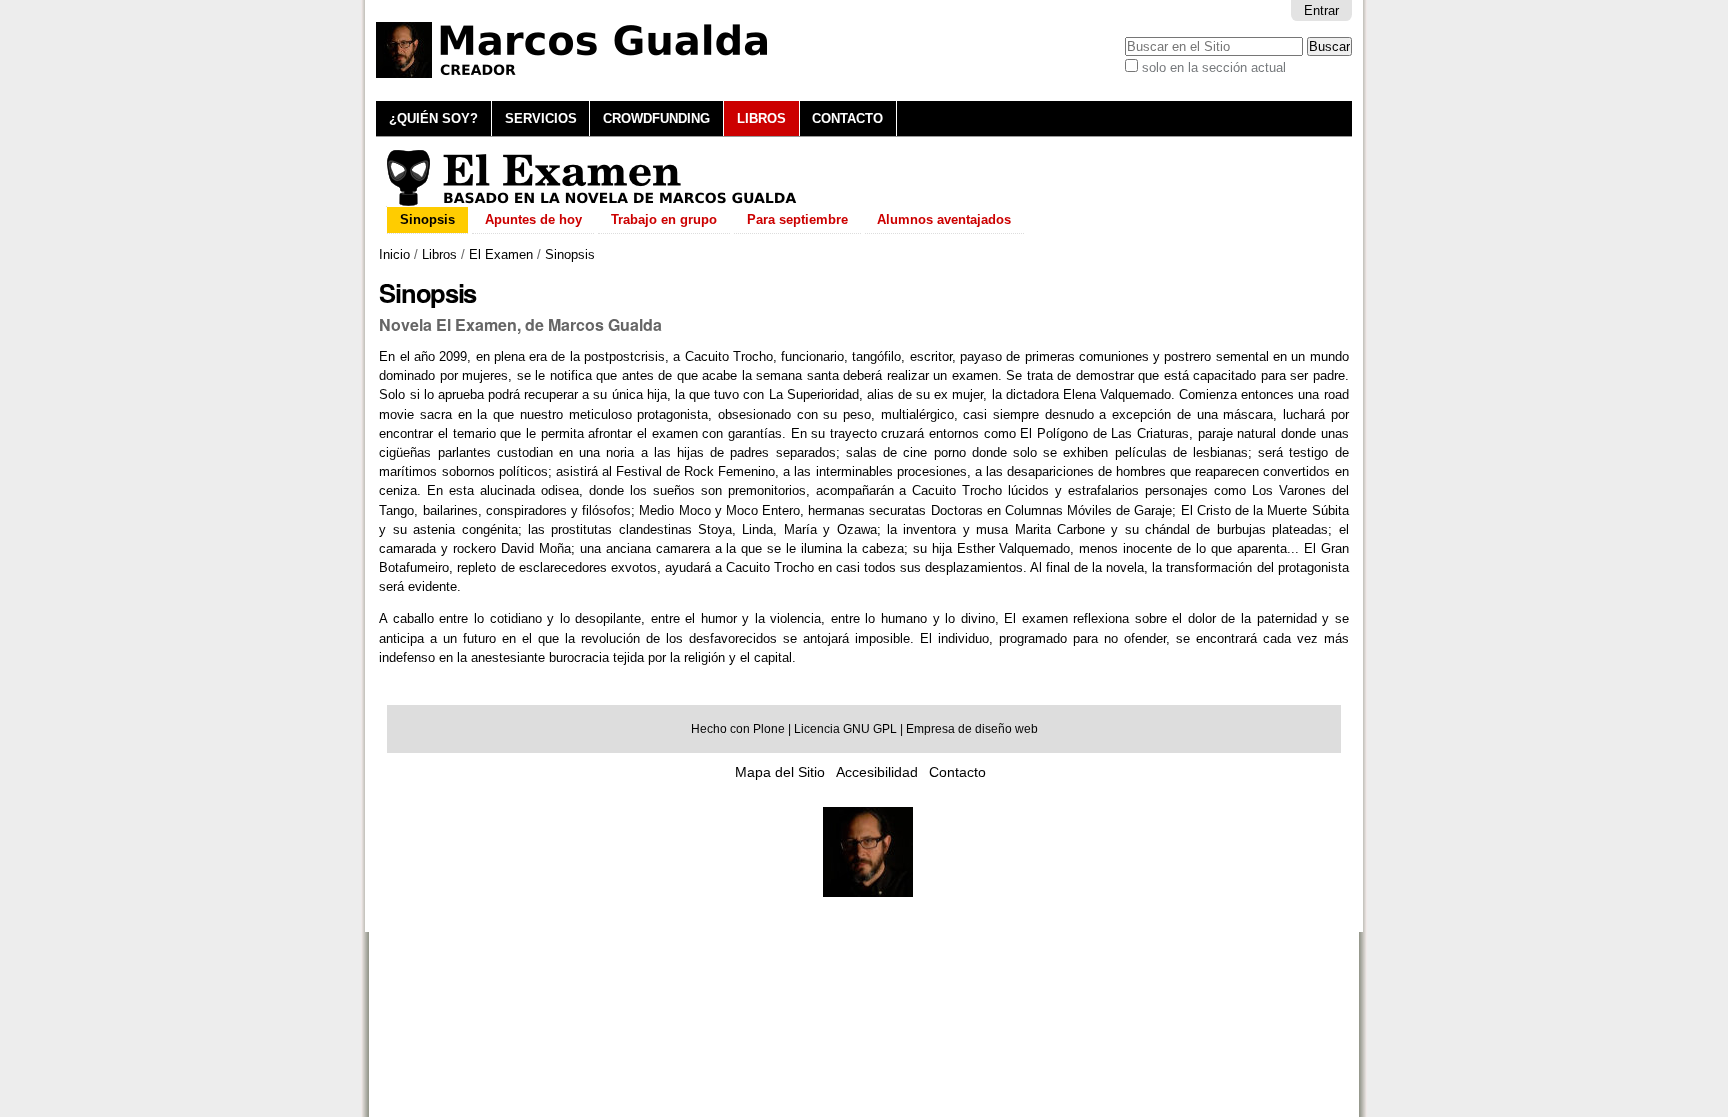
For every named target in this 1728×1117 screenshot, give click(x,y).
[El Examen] (592, 197)
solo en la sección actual (1214, 67)
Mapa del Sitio (780, 772)
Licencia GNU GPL (845, 729)
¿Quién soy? (433, 118)
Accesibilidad (877, 772)
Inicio (394, 254)
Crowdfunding (656, 118)
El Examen (501, 254)
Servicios (541, 118)
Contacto (847, 118)
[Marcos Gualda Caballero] (581, 50)
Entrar (1321, 10)
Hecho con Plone (738, 729)
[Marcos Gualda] (868, 891)
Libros (761, 118)
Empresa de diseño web (972, 729)
